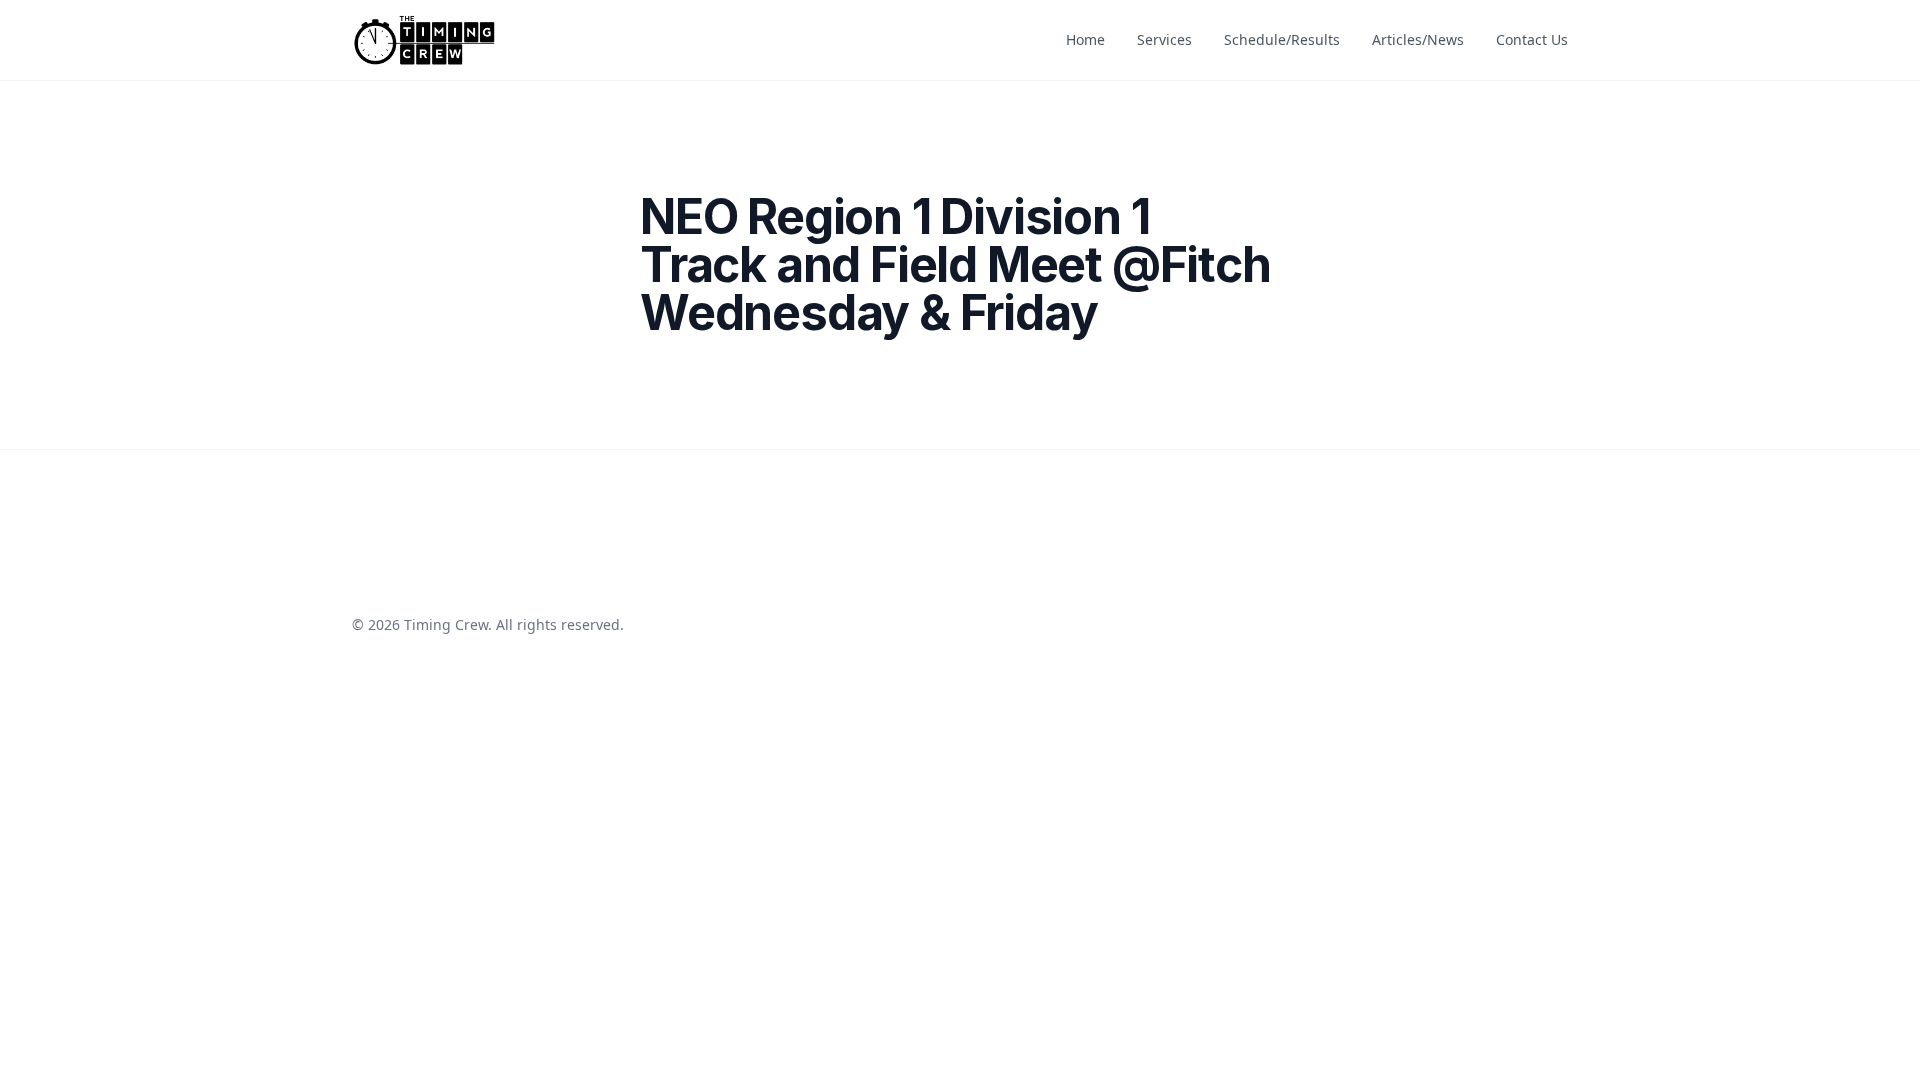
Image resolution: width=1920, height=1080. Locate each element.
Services (1164, 39)
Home (1085, 39)
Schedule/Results (1282, 39)
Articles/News (1418, 39)
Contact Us (1532, 39)
